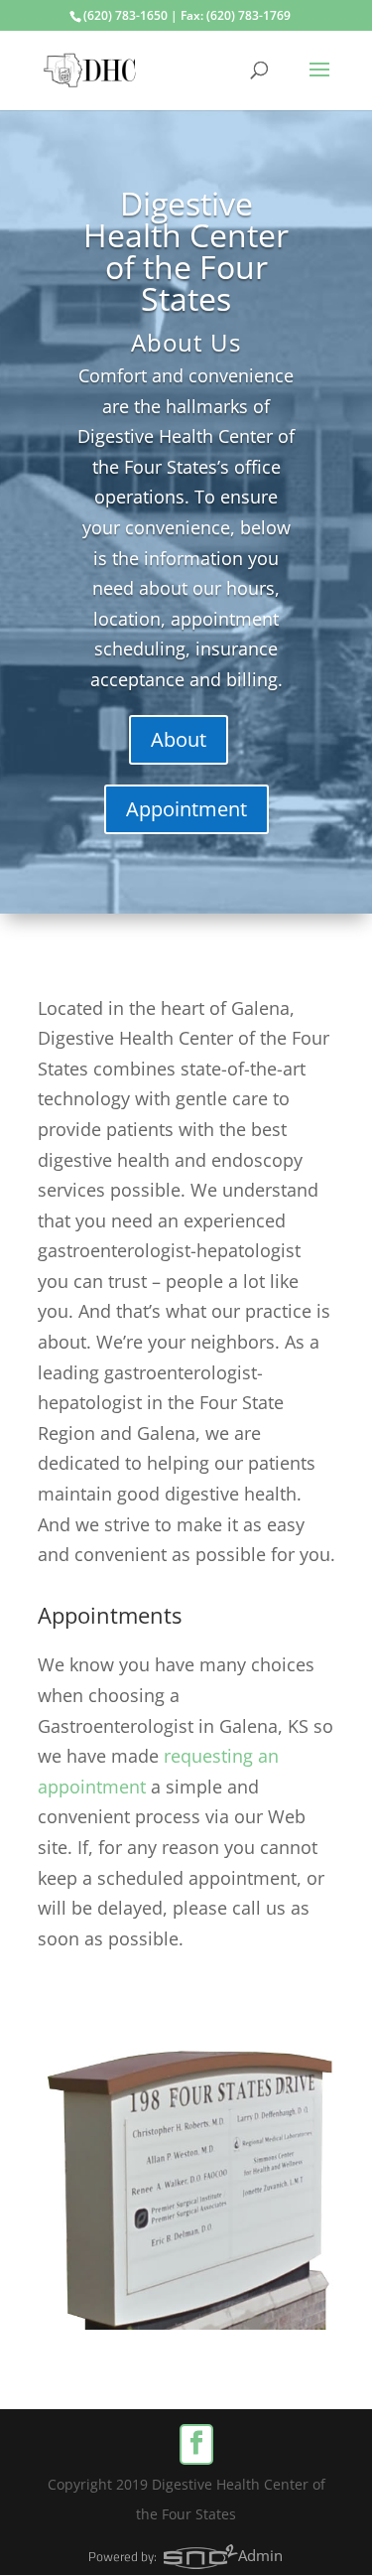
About (179, 739)
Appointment (186, 809)
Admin (260, 2555)
